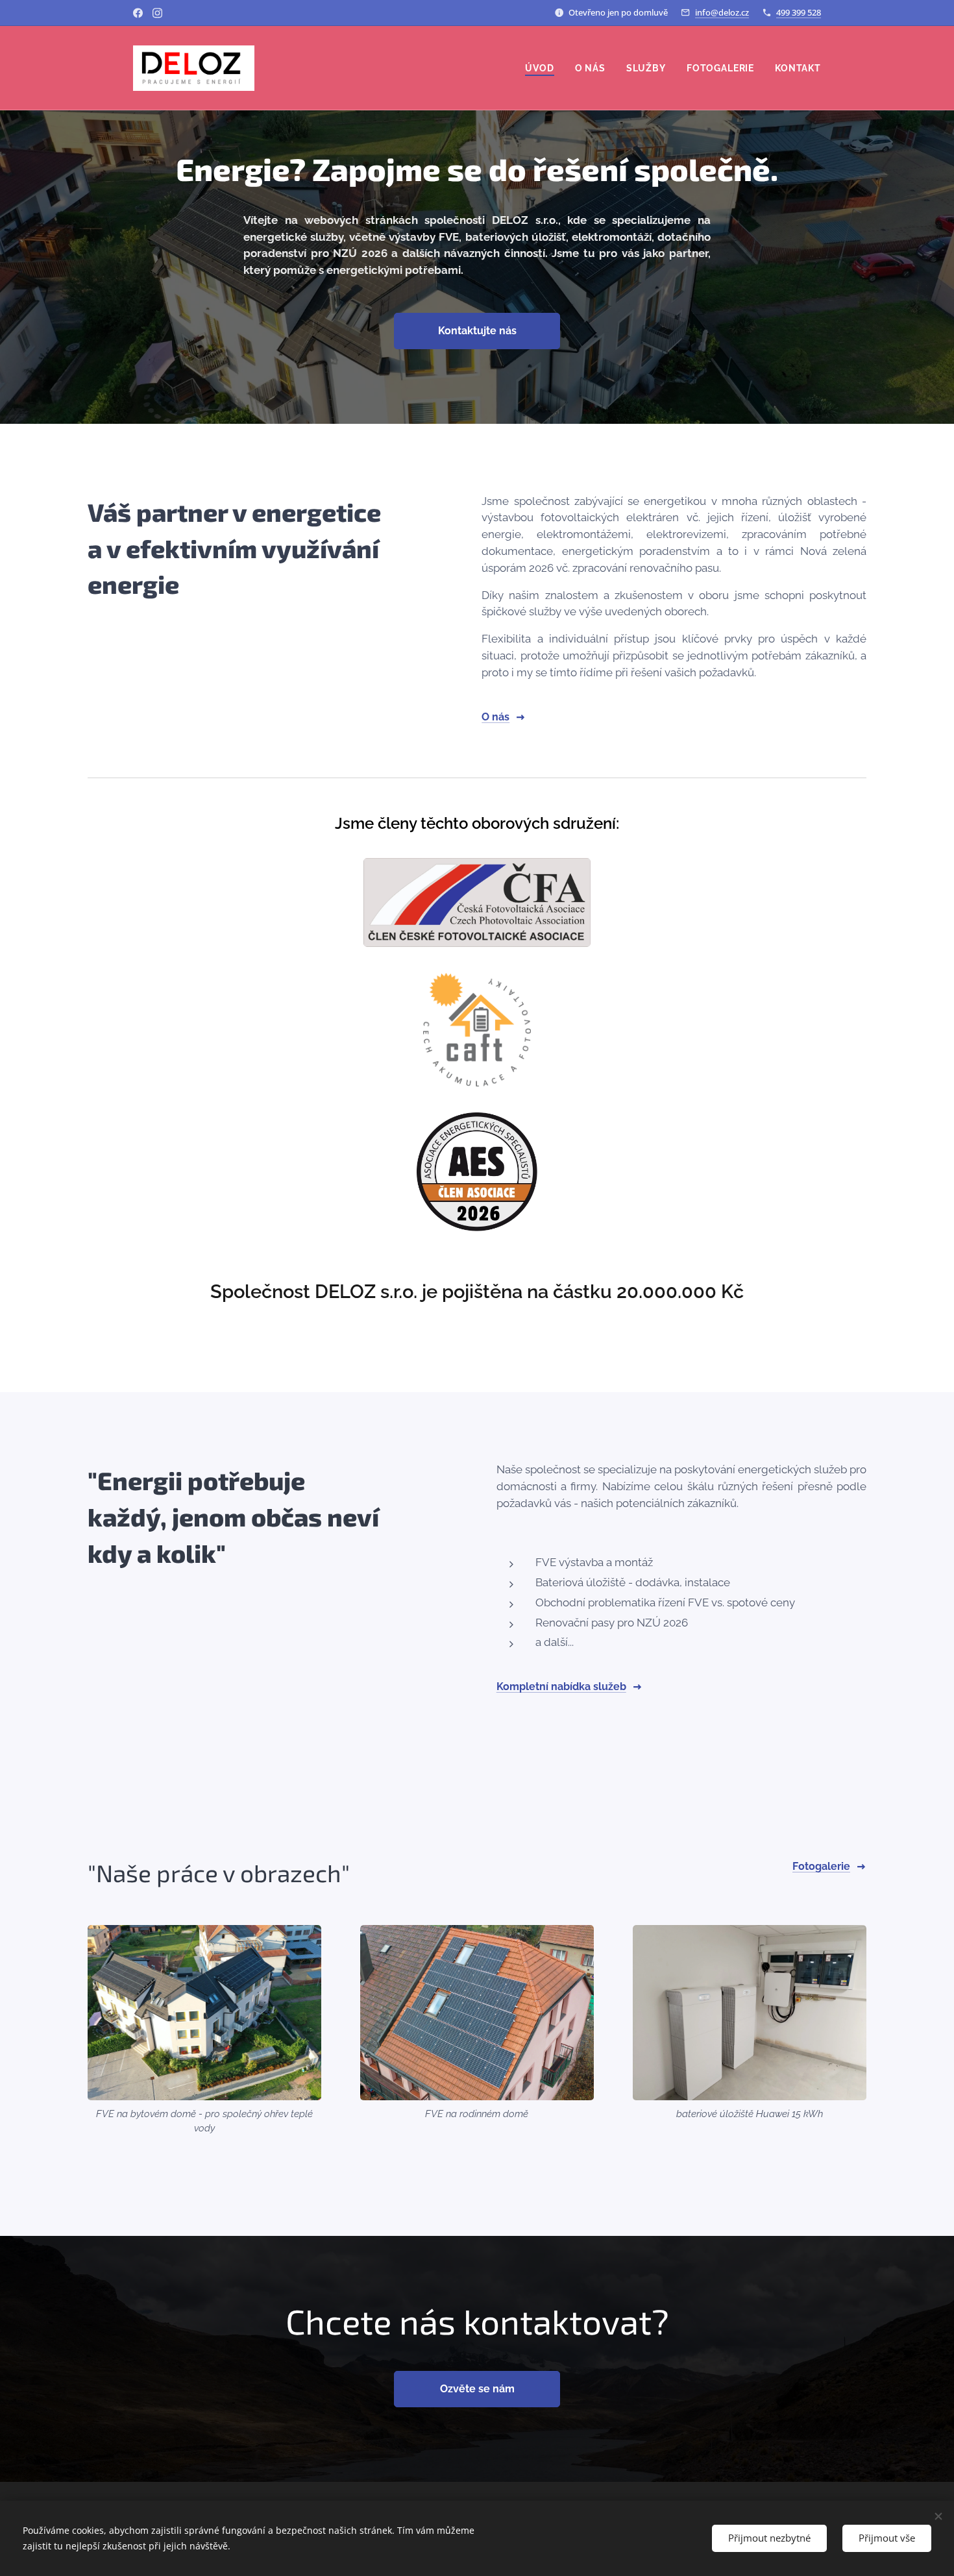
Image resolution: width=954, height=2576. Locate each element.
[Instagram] (157, 13)
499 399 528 (799, 12)
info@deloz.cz (722, 12)
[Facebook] (138, 13)
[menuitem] (543, 68)
